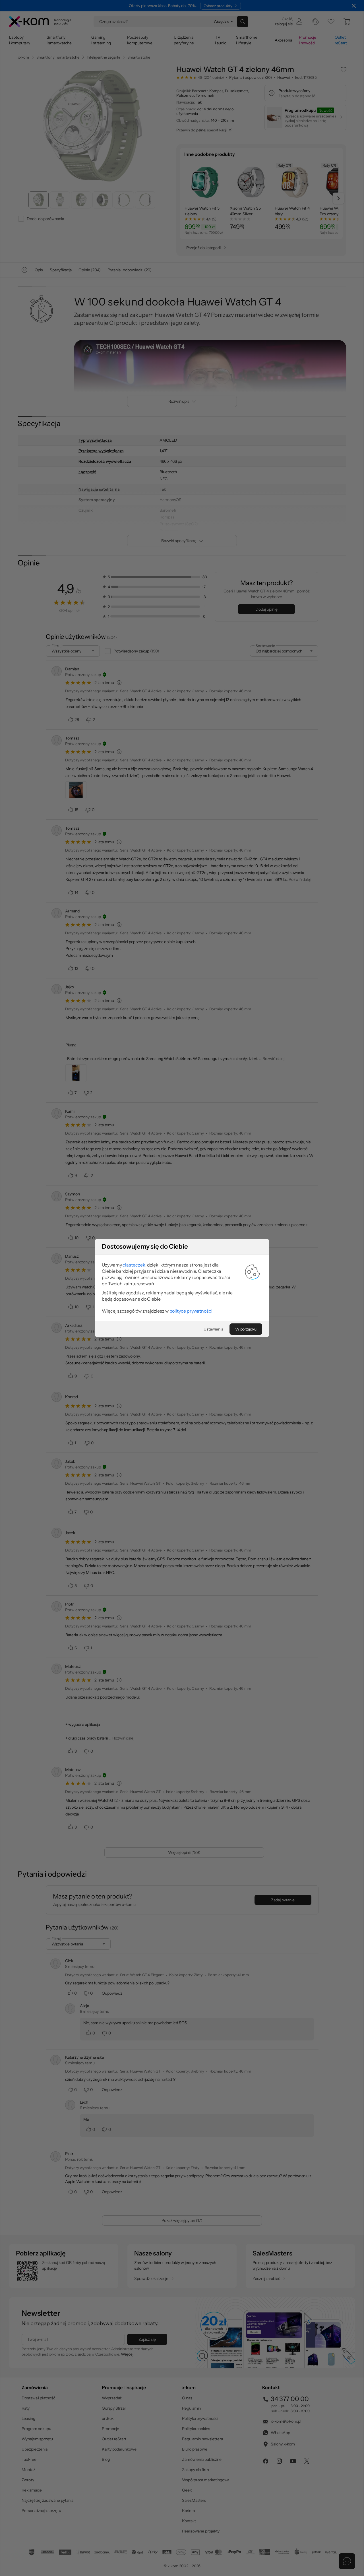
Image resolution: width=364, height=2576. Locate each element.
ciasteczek (134, 1265)
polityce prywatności (191, 1311)
